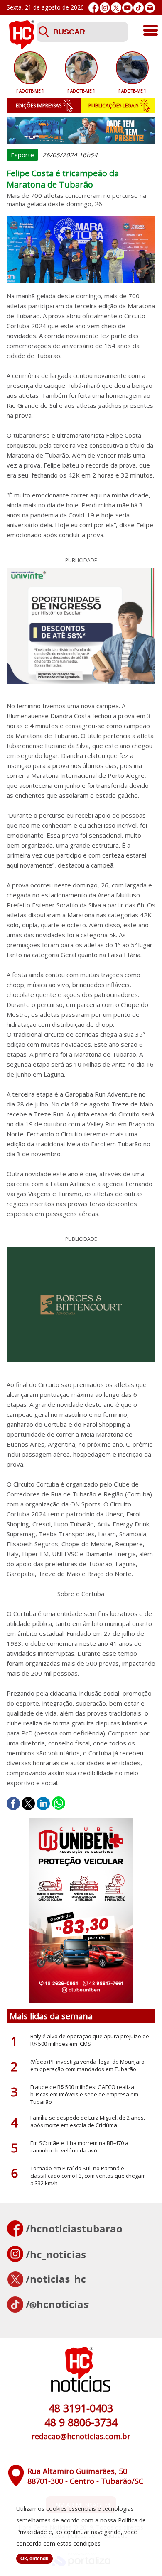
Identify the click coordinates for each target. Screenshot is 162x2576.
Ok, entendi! (34, 2559)
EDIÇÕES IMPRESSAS (39, 106)
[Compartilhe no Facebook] (13, 1803)
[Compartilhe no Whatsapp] (59, 1803)
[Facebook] (94, 8)
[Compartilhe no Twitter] (28, 1803)
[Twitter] (116, 8)
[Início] (22, 47)
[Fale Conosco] (150, 8)
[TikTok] (139, 8)
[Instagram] (105, 8)
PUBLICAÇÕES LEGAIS (113, 106)
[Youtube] (127, 8)
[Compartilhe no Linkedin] (43, 1803)
